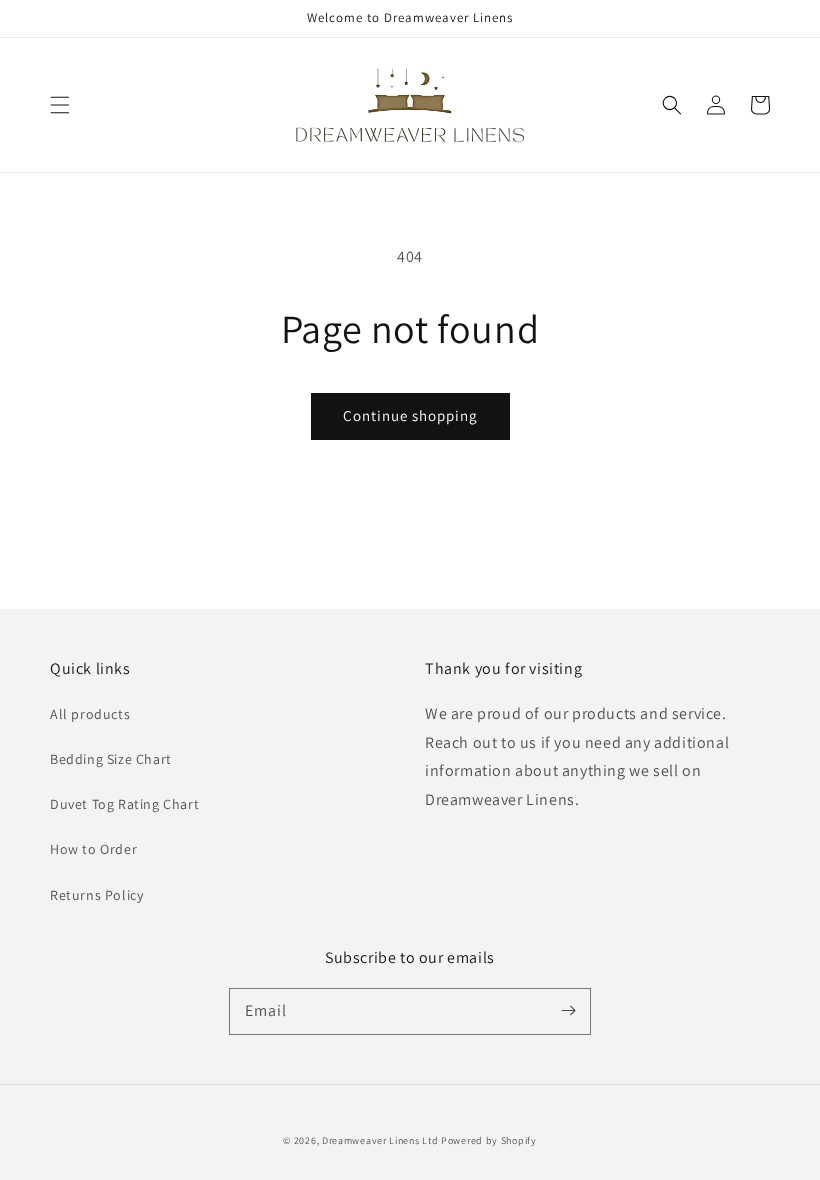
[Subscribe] (568, 1011)
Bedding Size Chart (111, 759)
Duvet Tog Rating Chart (124, 804)
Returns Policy (96, 895)
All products (90, 714)
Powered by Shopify (489, 1140)
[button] (60, 105)
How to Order (93, 849)
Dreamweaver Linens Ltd (380, 1140)
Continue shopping (410, 415)
